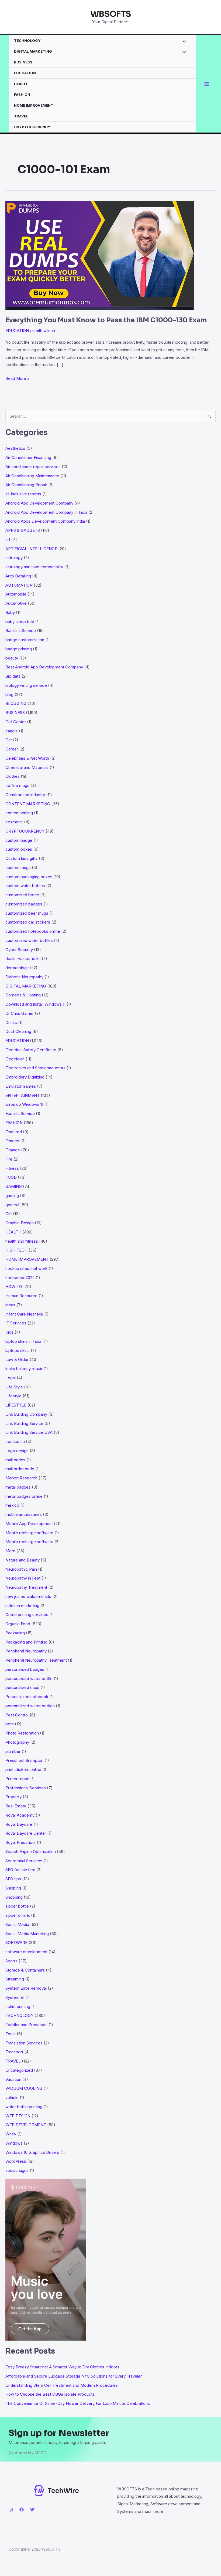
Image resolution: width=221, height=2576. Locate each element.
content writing (19, 813)
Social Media (17, 1924)
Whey (11, 2134)
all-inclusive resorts (23, 494)
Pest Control (17, 1715)
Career (12, 749)
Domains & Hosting (23, 995)
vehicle (12, 2097)
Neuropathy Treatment (26, 1587)
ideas (10, 1305)
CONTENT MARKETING (28, 804)
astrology (14, 558)
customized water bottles (29, 940)
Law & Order (17, 1359)
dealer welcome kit (23, 959)
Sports (11, 1961)
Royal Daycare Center (26, 1833)
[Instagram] (11, 2510)
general (12, 1205)
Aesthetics (15, 448)
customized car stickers (28, 922)
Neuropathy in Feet (23, 1578)
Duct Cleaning (18, 1031)
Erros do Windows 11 (24, 1104)
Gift (9, 1214)
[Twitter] (32, 2510)
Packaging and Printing (26, 1642)
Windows (14, 2143)
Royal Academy (20, 1815)
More (10, 1551)
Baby (10, 612)
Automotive (16, 603)
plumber (13, 1751)
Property (13, 1797)
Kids (9, 1332)
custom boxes (19, 849)
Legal (11, 1378)
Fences (12, 1141)
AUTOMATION (19, 585)
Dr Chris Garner (20, 1013)
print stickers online (23, 1769)
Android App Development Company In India (46, 512)
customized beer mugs (27, 913)
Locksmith (15, 1441)
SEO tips (13, 1879)
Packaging (15, 1633)
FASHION (22, 94)
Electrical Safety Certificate (31, 1050)
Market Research (21, 1478)
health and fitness (22, 1241)
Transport (14, 2052)
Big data (13, 676)
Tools (11, 2034)
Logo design (17, 1451)
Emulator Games (21, 1086)
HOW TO (14, 1287)
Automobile (16, 594)
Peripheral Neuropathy (26, 1651)
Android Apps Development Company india (45, 521)
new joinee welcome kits (28, 1596)
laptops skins (18, 1350)
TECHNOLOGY (27, 40)
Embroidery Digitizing (25, 1077)
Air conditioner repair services (33, 467)
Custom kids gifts (22, 858)
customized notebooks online (33, 931)
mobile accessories (24, 1514)
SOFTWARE (16, 1943)
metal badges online (24, 1496)
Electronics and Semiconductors (35, 1068)
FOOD (11, 1177)
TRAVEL (21, 116)
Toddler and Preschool (26, 2025)
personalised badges (25, 1669)
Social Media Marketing (27, 1934)
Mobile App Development (29, 1524)
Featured (14, 1132)
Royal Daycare (19, 1824)
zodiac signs (17, 2170)
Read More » (18, 379)
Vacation (13, 2079)
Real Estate (16, 1806)
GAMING (14, 1186)
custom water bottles (25, 886)
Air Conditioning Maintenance (32, 476)
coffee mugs (17, 785)
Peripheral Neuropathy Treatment (36, 1660)
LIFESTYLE (16, 1405)
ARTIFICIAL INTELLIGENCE (31, 549)
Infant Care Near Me (24, 1314)
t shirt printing (18, 2007)
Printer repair (17, 1779)
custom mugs (18, 868)
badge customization (25, 640)
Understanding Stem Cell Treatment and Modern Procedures (62, 2385)
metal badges (18, 1487)
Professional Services (26, 1788)
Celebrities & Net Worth (27, 758)
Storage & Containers (25, 1970)
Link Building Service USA (29, 1432)
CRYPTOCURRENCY (32, 127)
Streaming (15, 1979)
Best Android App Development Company (44, 667)
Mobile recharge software (29, 1533)
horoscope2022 (20, 1278)
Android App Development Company (39, 503)
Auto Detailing (18, 576)
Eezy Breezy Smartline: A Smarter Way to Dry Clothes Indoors (62, 2367)
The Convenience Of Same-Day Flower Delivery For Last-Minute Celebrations (78, 2403)
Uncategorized (19, 2070)
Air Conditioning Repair (26, 485)
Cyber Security (19, 950)
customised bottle (22, 895)
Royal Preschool (20, 1842)
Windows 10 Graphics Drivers (32, 2152)
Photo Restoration (22, 1733)
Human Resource (21, 1296)
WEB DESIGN (18, 2116)
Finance (13, 1150)
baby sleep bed (20, 622)
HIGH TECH (16, 1250)
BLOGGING (16, 703)
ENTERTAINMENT (23, 1095)
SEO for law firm (20, 1870)
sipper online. (18, 1915)
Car (9, 740)
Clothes (13, 776)
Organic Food (18, 1624)
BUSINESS (23, 62)
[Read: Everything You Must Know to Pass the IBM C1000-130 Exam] (100, 255)
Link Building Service (24, 1423)
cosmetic (14, 822)
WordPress (16, 2161)
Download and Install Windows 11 (35, 1004)
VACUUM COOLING (24, 2088)
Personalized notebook (27, 1697)
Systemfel (15, 1997)
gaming (12, 1196)
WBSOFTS (111, 14)
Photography (17, 1742)
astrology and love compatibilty (34, 567)
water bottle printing (24, 2107)
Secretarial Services (24, 1861)
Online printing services (27, 1615)
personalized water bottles (30, 1706)
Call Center (16, 722)
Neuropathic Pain (21, 1569)
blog (9, 694)
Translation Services (24, 2043)
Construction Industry (25, 795)
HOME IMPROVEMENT (34, 105)
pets (10, 1724)
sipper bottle (17, 1906)
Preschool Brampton (24, 1760)
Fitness (12, 1168)
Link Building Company (26, 1414)
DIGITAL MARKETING (33, 51)
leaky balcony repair (24, 1369)
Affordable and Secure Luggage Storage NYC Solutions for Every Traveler (75, 2376)
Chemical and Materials (27, 767)
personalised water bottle (29, 1679)
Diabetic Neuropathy (24, 977)
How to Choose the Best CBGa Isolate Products (50, 2394)
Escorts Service (20, 1113)
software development (26, 1952)
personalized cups (22, 1687)
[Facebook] (22, 2510)
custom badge (19, 840)
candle (12, 731)
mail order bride (20, 1469)
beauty (12, 658)
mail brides (15, 1460)
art (8, 540)
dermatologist (18, 968)
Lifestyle (13, 1396)
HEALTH (21, 84)
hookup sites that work (26, 1268)
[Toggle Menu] (183, 42)
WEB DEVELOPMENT (26, 2125)
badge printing (19, 649)
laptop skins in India (24, 1341)
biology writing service (26, 685)
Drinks (11, 1022)
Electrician (15, 1059)
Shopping (14, 1897)
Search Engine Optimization (31, 1852)
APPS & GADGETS (23, 530)
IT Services (16, 1323)
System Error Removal (26, 1988)
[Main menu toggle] (207, 84)
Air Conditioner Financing (28, 457)
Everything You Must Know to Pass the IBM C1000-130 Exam (106, 320)
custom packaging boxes (29, 877)
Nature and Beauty (23, 1560)
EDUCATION (25, 73)
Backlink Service (21, 631)
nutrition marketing (22, 1606)
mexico (12, 1505)
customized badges (24, 904)
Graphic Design (20, 1223)
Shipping (13, 1888)
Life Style (14, 1387)
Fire (9, 1159)
